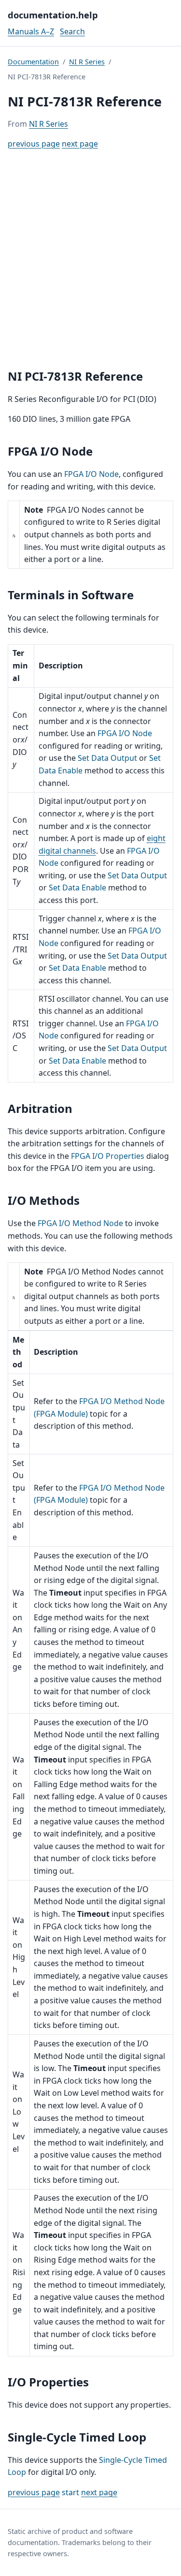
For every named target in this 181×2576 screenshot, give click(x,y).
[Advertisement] (90, 259)
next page (80, 144)
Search (72, 31)
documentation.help (53, 15)
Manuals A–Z (31, 31)
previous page (34, 144)
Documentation (33, 62)
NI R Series (87, 62)
